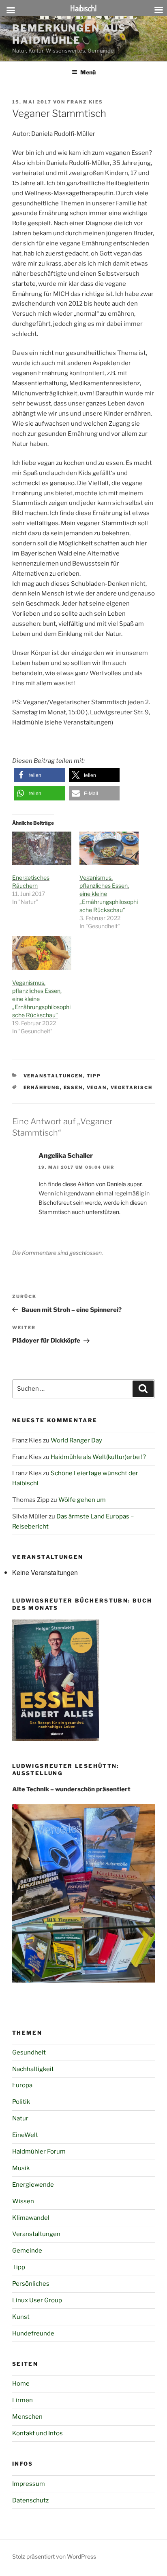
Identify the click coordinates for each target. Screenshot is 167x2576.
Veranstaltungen (53, 1076)
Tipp (94, 1076)
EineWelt (25, 2135)
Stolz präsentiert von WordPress (54, 2556)
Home (21, 2384)
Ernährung (42, 1087)
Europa (22, 2085)
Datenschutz (30, 2500)
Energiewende (33, 2185)
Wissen (23, 2201)
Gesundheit (29, 2052)
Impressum (29, 2484)
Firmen (22, 2400)
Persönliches (31, 2284)
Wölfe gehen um (82, 1500)
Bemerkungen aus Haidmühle (69, 34)
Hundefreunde (33, 2333)
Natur (20, 2118)
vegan (97, 1087)
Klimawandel (31, 2218)
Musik (21, 2168)
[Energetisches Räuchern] (42, 848)
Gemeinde (27, 2251)
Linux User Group (37, 2300)
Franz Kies (85, 102)
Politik (21, 2102)
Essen (73, 1087)
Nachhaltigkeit (33, 2069)
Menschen (27, 2417)
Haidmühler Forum (39, 2152)
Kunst (21, 2317)
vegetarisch (132, 1087)
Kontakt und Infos (37, 2433)
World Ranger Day (76, 1440)
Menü (88, 72)
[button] (40, 775)
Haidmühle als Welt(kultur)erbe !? (98, 1457)
